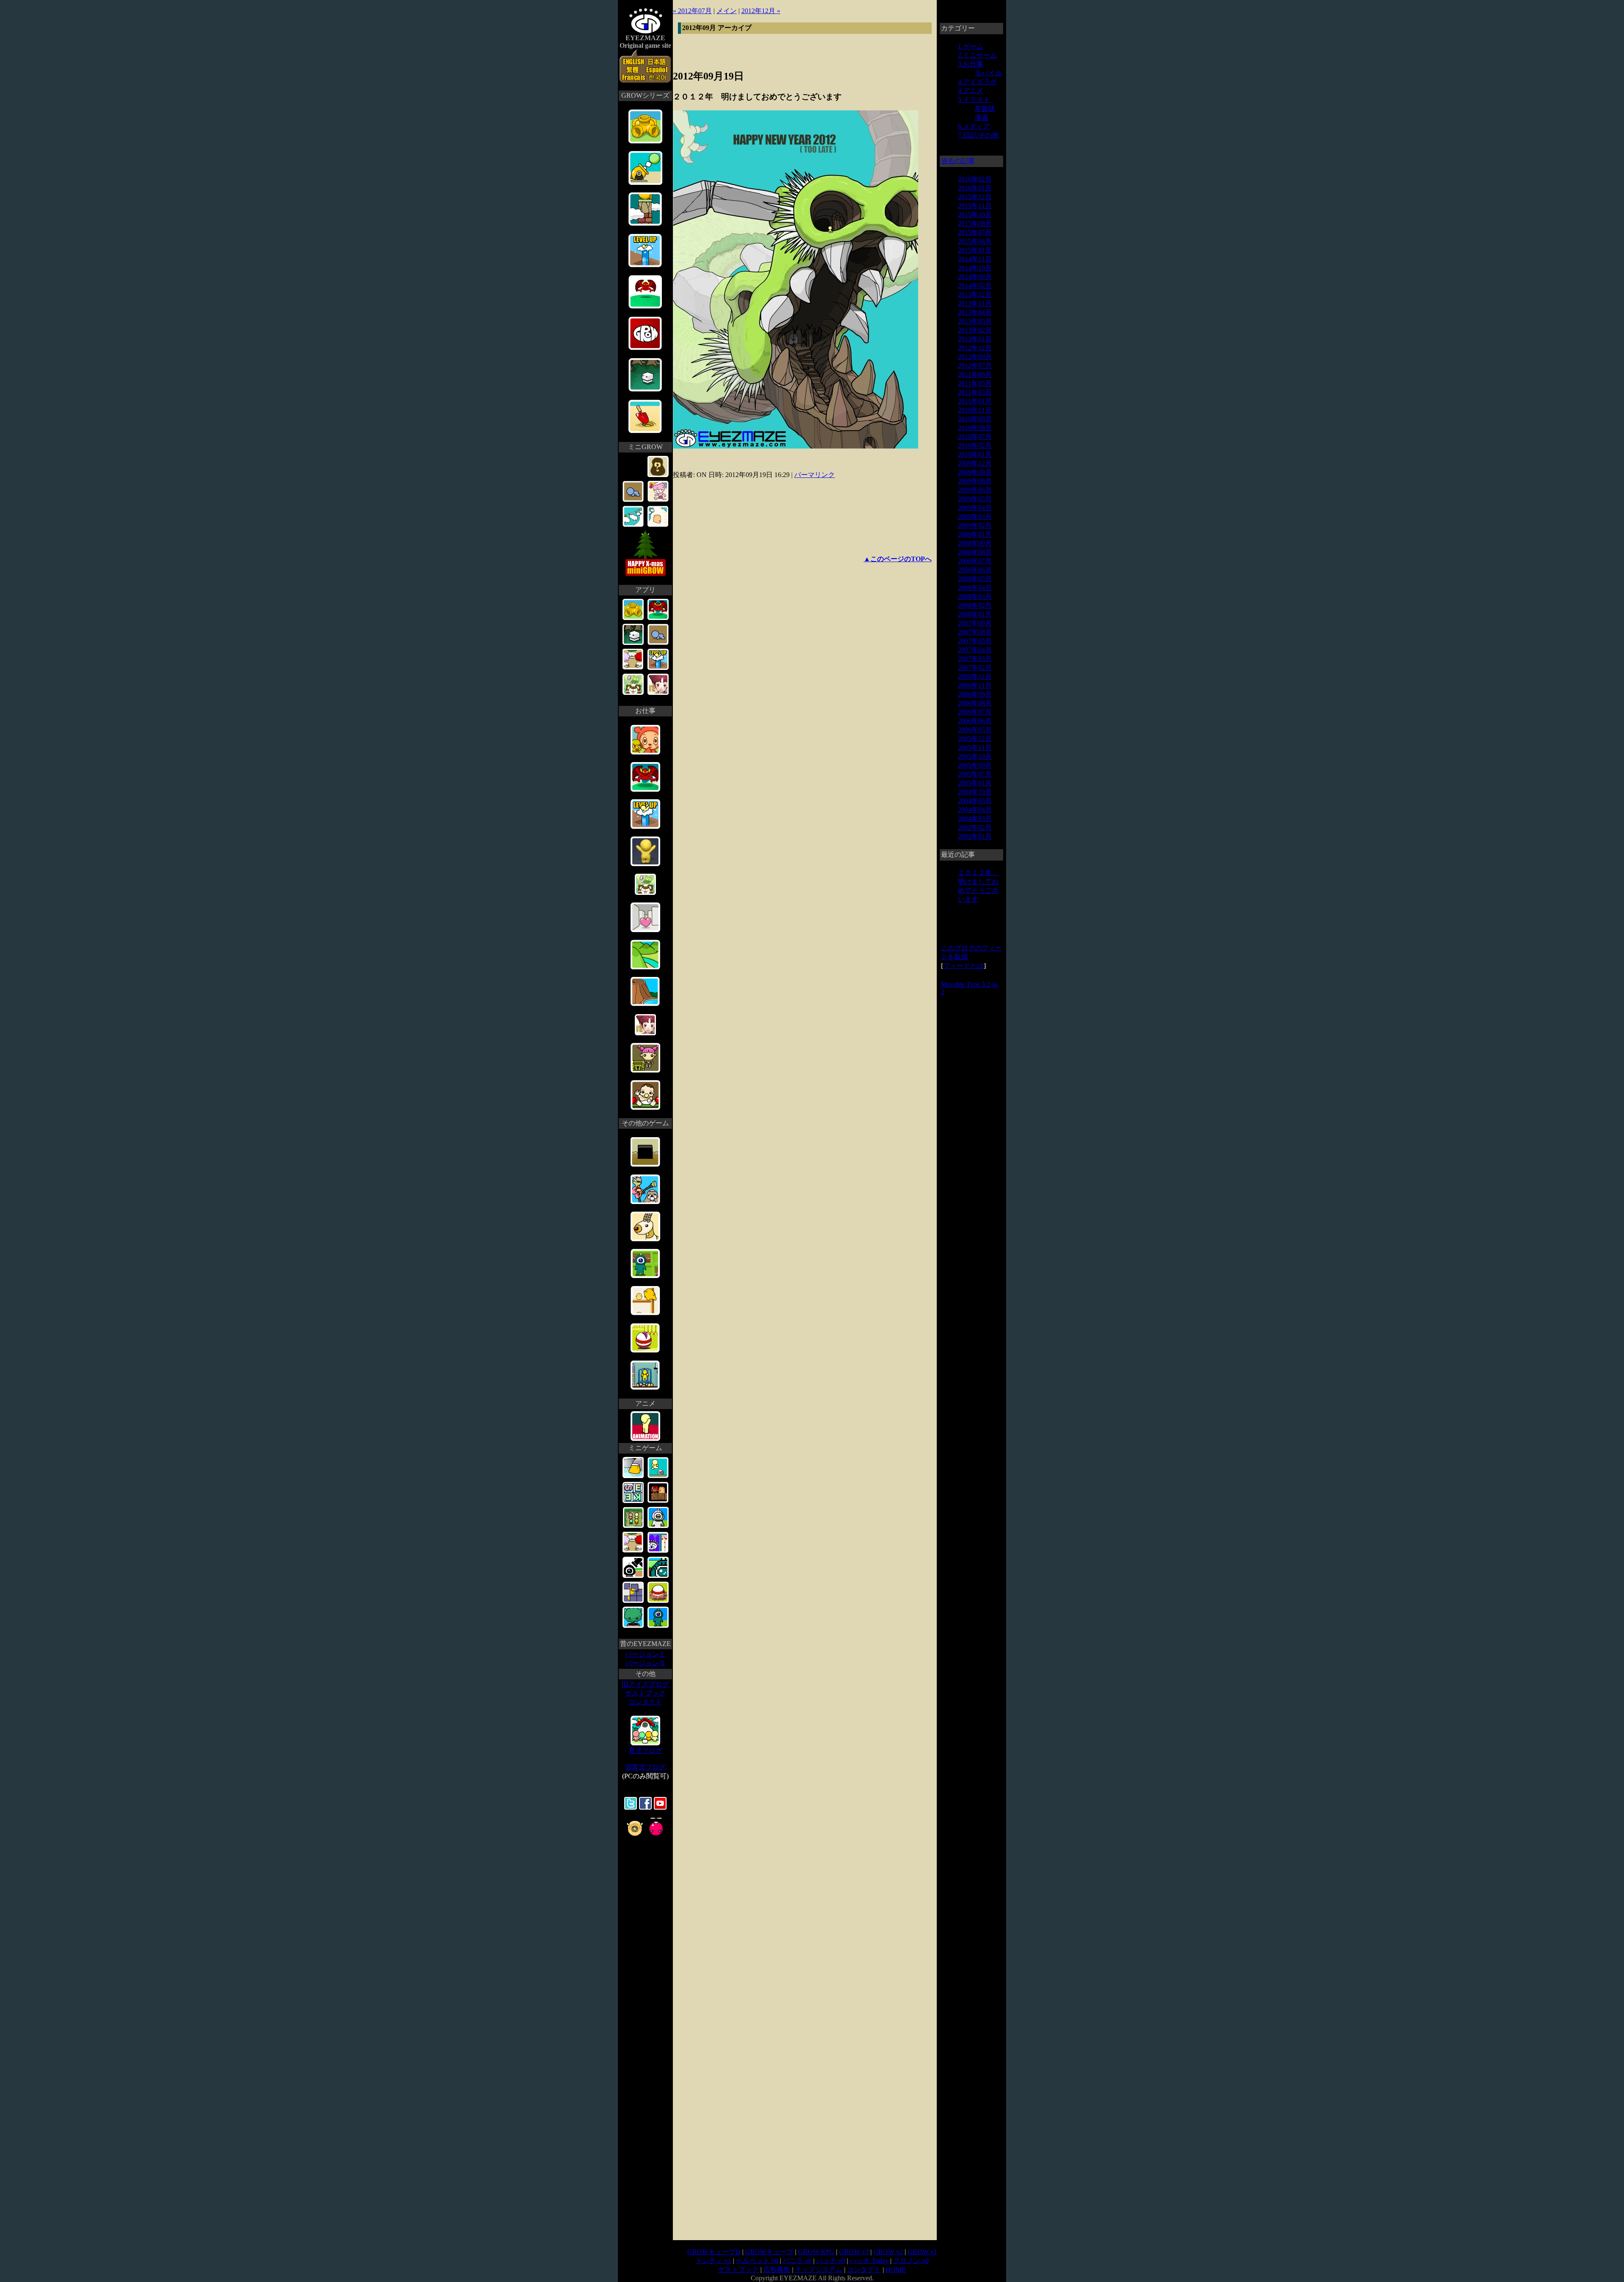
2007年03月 (975, 659)
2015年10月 (975, 215)
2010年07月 (975, 437)
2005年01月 (975, 783)
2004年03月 (975, 819)
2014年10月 (975, 268)
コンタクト (645, 1702)
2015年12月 (975, 197)
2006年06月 (975, 721)
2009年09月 (975, 472)
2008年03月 (975, 597)
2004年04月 (975, 810)
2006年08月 (975, 703)
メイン (727, 11)
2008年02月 (975, 605)
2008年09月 (975, 543)
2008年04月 (975, 588)
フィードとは (963, 966)
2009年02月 (975, 525)
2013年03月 (975, 321)
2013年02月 (975, 330)
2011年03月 (975, 392)
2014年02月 (975, 286)
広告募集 (777, 2270)
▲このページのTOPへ (898, 559)
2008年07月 (975, 561)
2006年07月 (975, 712)
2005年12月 (975, 739)
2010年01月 (975, 454)
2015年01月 (975, 250)
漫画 (982, 117)
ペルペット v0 (757, 2261)
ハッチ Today (869, 2261)
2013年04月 (975, 312)
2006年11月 (975, 685)
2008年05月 (975, 579)
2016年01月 (975, 188)
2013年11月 (975, 303)
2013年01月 (975, 339)
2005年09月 (975, 765)
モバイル (988, 73)
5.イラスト (974, 100)
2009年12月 (975, 463)
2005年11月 (975, 747)
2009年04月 (975, 508)
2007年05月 (975, 641)
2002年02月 (975, 827)
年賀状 (985, 108)
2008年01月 (975, 614)
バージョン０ (645, 1663)
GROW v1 (922, 2252)
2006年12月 (975, 676)
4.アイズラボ (977, 82)
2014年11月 (975, 259)
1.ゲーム (971, 46)
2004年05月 (975, 801)
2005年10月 (975, 756)
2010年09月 (975, 419)
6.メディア (974, 126)
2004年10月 (975, 792)
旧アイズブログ (645, 1684)
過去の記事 (958, 161)
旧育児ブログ (645, 1767)
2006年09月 (975, 694)
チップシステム (819, 2270)
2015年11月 (975, 206)
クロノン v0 (911, 2261)
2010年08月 (975, 428)
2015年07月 (975, 232)
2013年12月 (975, 295)
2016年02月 (975, 179)
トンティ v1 (713, 2261)
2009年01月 (975, 534)
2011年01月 (975, 401)
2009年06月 (975, 490)
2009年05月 (975, 499)
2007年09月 (975, 623)
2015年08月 (975, 224)
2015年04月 (975, 241)
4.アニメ (971, 91)
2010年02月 (975, 446)
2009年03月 (975, 517)
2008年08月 (975, 552)
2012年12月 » (761, 11)
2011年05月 (975, 383)
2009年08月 (975, 481)
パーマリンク (815, 475)
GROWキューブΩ (714, 2252)
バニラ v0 (797, 2261)
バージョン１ (645, 1654)
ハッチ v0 (831, 2261)
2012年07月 (975, 366)
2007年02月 (975, 668)
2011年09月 (975, 374)
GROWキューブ (769, 2252)
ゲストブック (645, 1693)
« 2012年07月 (692, 11)
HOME (896, 2270)
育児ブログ (645, 1751)
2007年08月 (975, 632)
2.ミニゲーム (977, 55)
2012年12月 (975, 348)
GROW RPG (816, 2252)
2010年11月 (975, 410)
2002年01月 (975, 836)
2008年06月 (975, 570)
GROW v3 (854, 2252)
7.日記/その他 (978, 135)
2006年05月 (975, 730)
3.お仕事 (971, 64)
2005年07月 (975, 774)
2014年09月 (975, 277)
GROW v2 (888, 2252)
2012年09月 (975, 357)
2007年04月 (975, 650)
